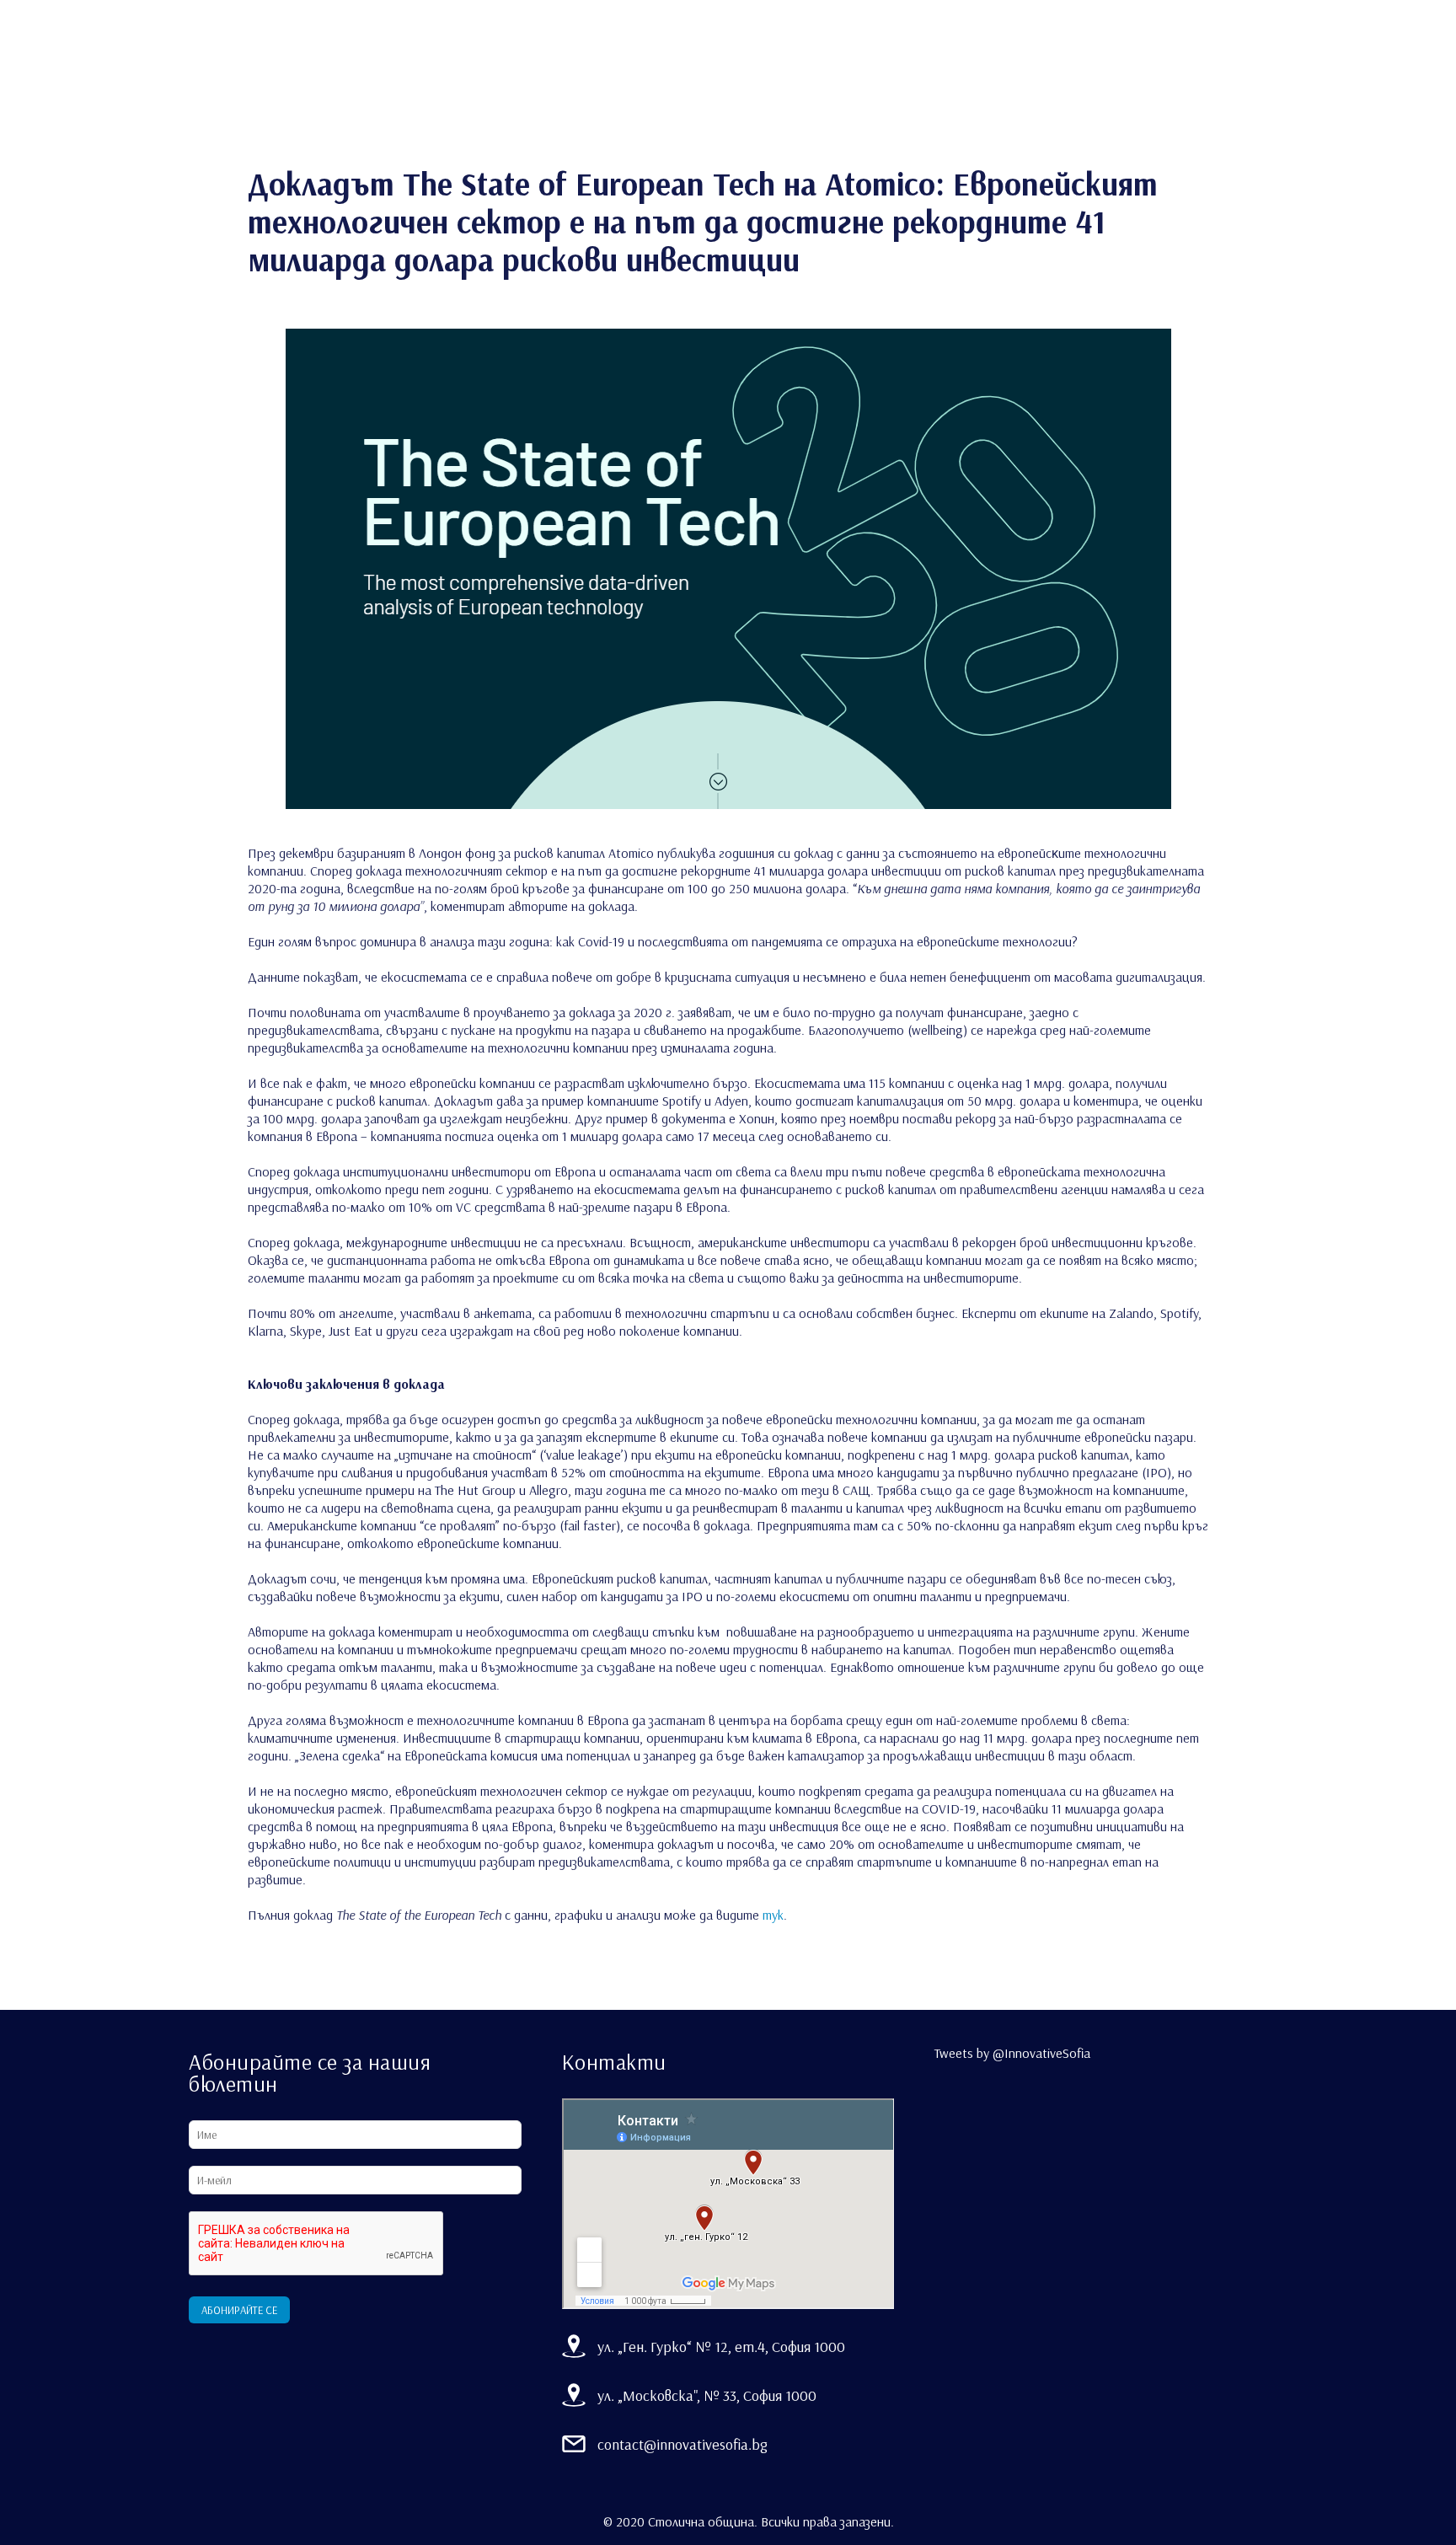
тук (773, 1915)
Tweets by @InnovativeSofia (1012, 2053)
